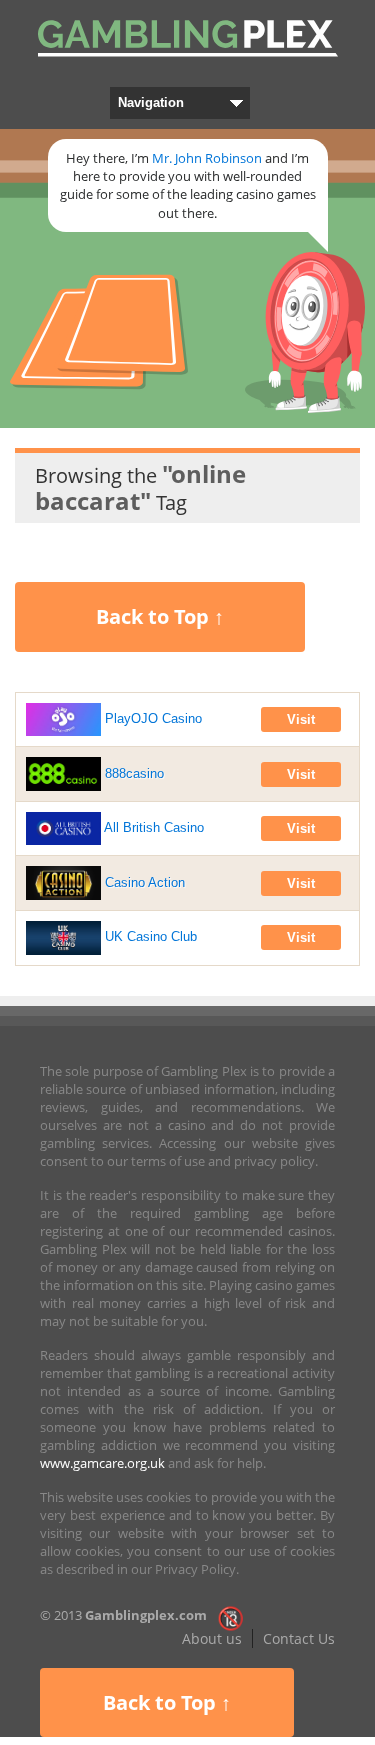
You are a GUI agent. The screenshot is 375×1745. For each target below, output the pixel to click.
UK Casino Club (149, 936)
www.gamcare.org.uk (102, 1463)
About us (212, 1638)
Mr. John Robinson (207, 158)
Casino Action (143, 882)
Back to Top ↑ (160, 616)
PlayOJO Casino (151, 718)
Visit (301, 719)
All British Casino (152, 827)
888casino (132, 773)
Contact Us (299, 1638)
